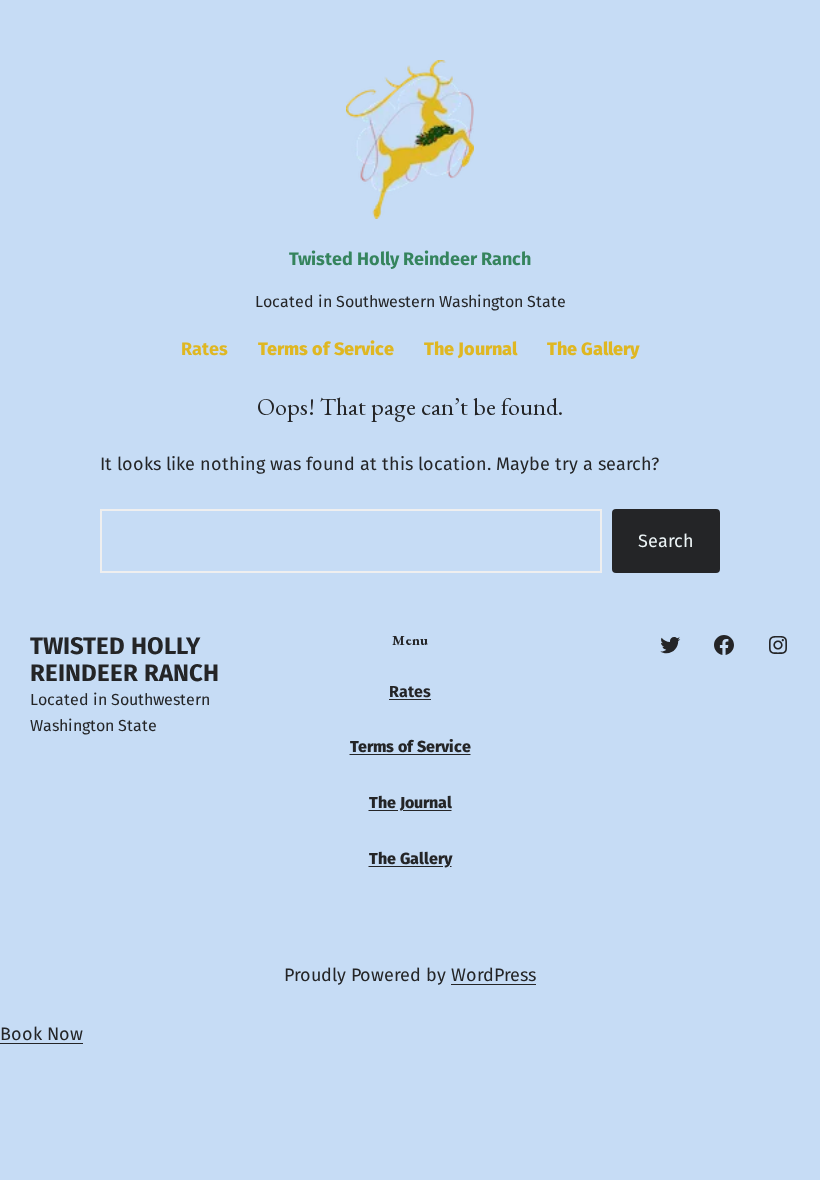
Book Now (41, 1034)
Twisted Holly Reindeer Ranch (410, 259)
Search (666, 541)
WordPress (493, 975)
